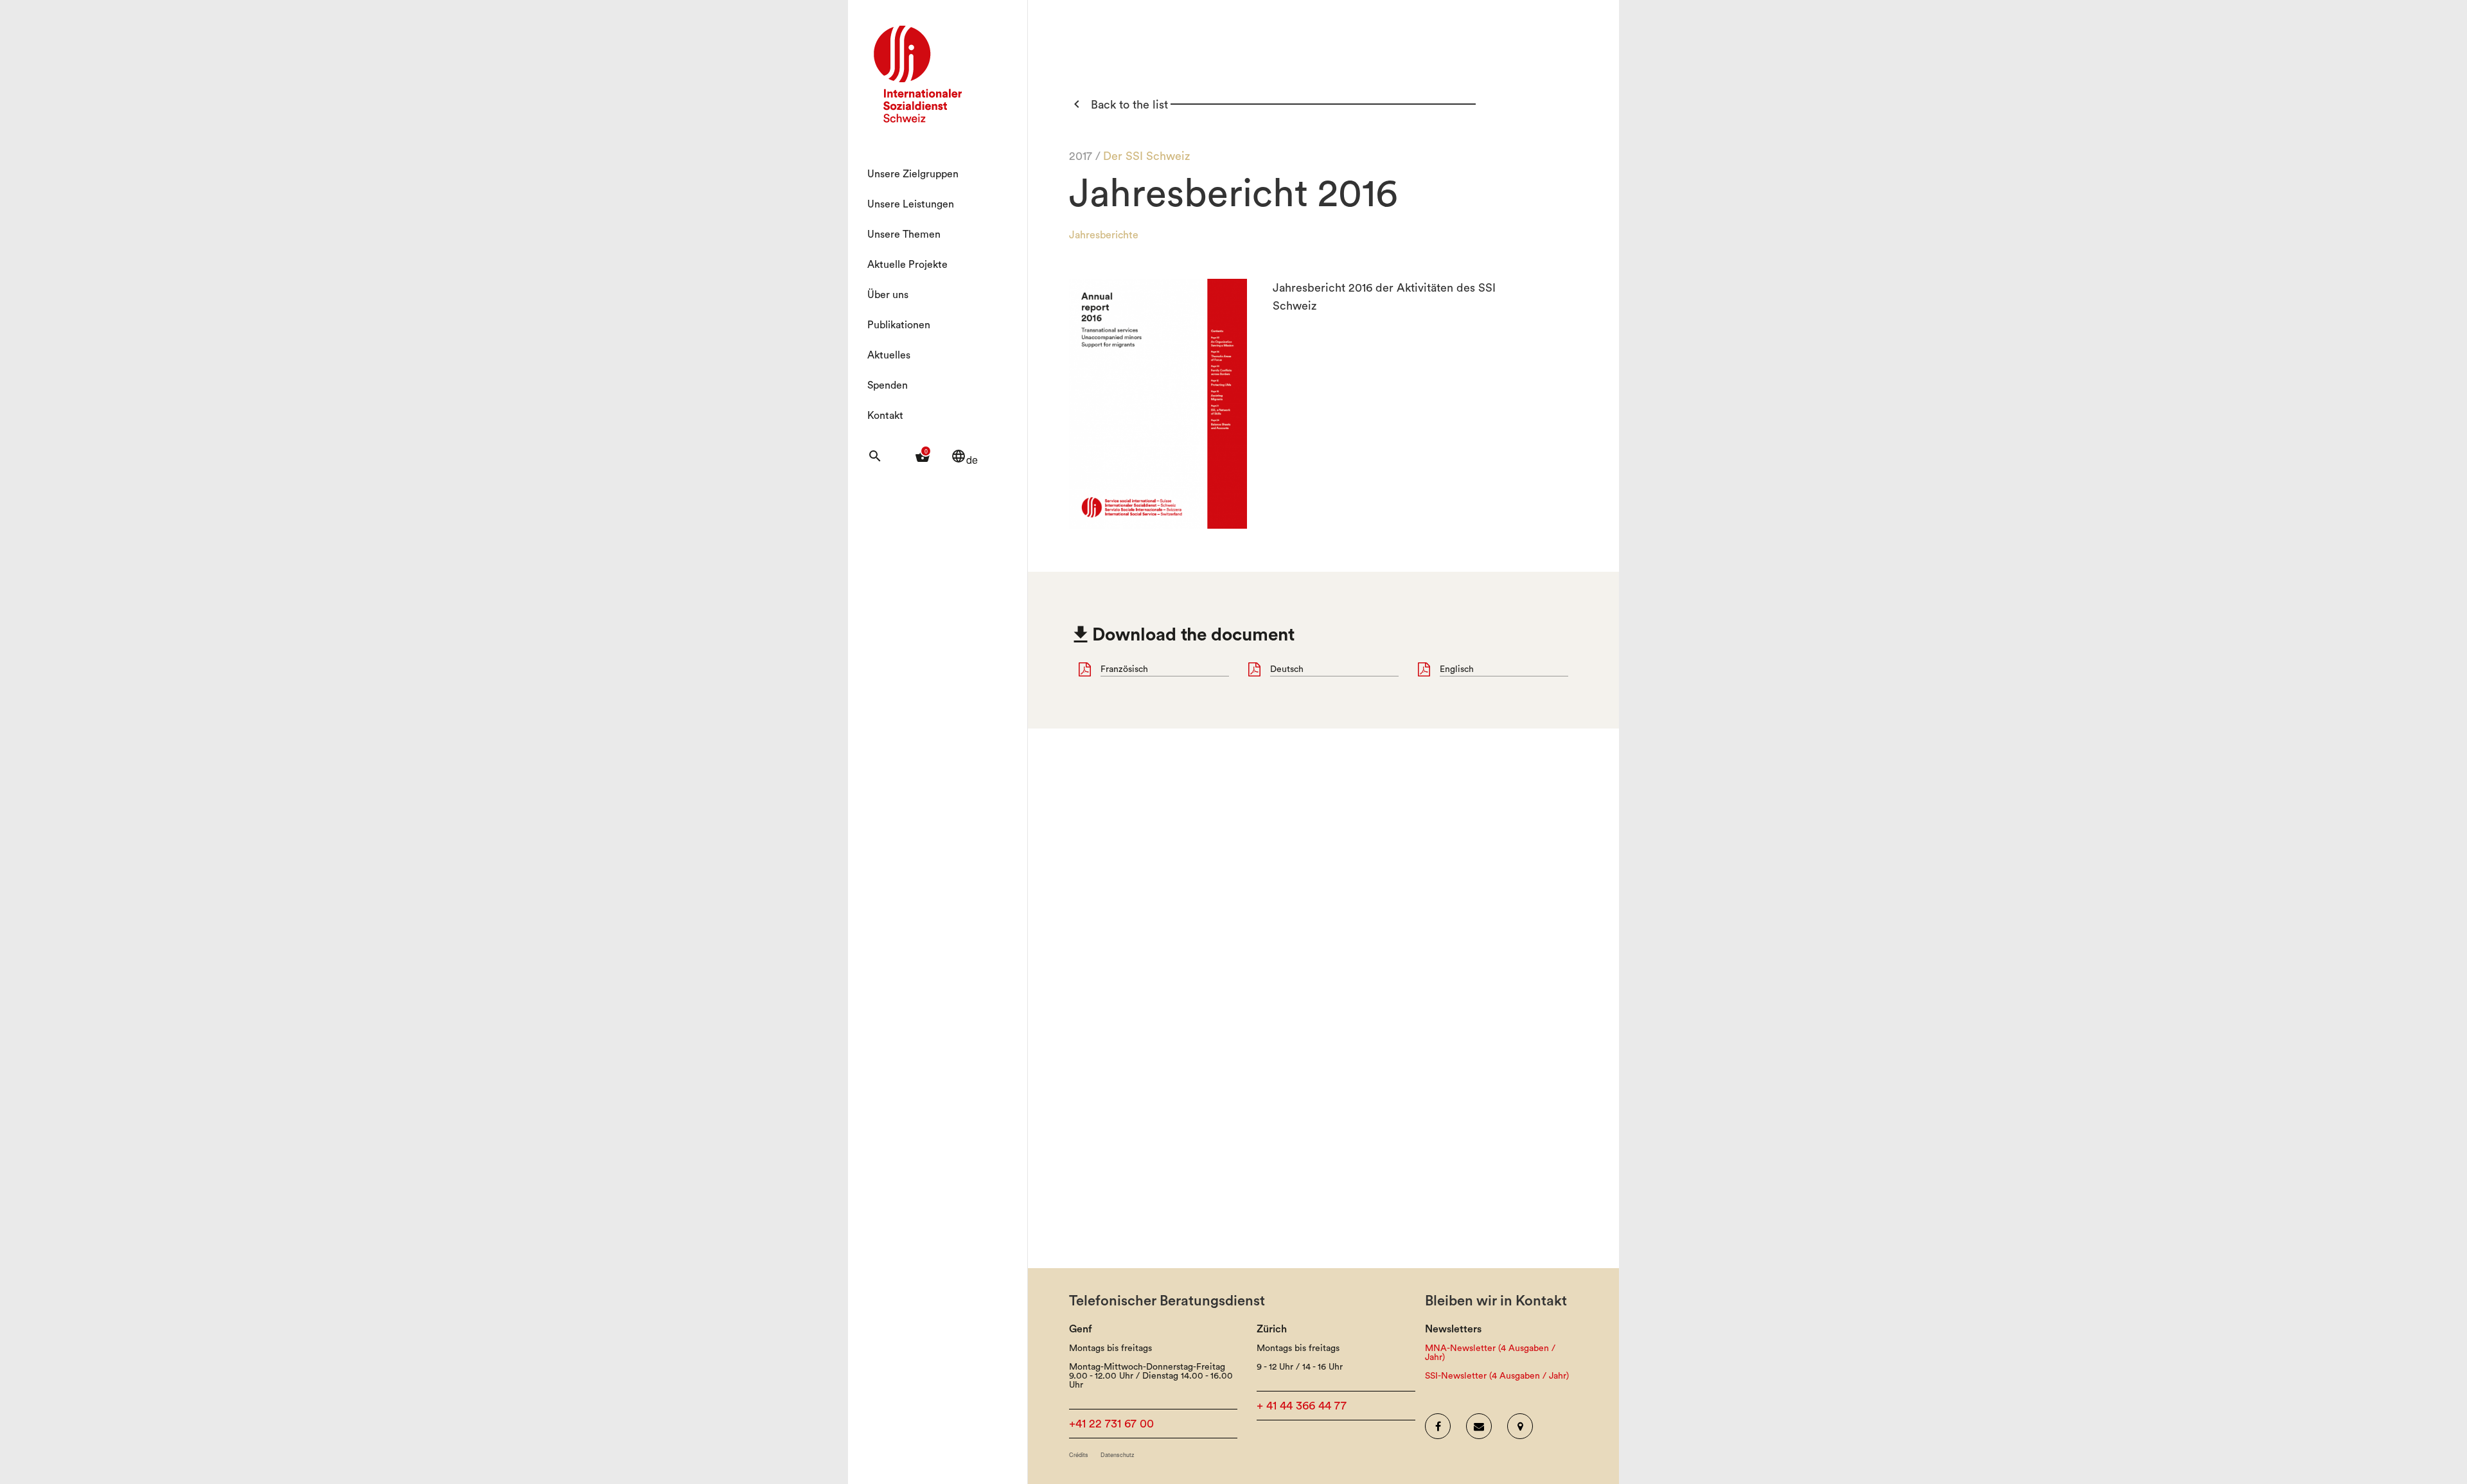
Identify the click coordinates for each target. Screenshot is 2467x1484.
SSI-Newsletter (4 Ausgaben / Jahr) (1497, 1376)
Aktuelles (889, 355)
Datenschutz (1118, 1455)
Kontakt (885, 416)
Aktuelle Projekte (907, 265)
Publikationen (899, 325)
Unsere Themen (904, 234)
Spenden (888, 385)
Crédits (1079, 1455)
